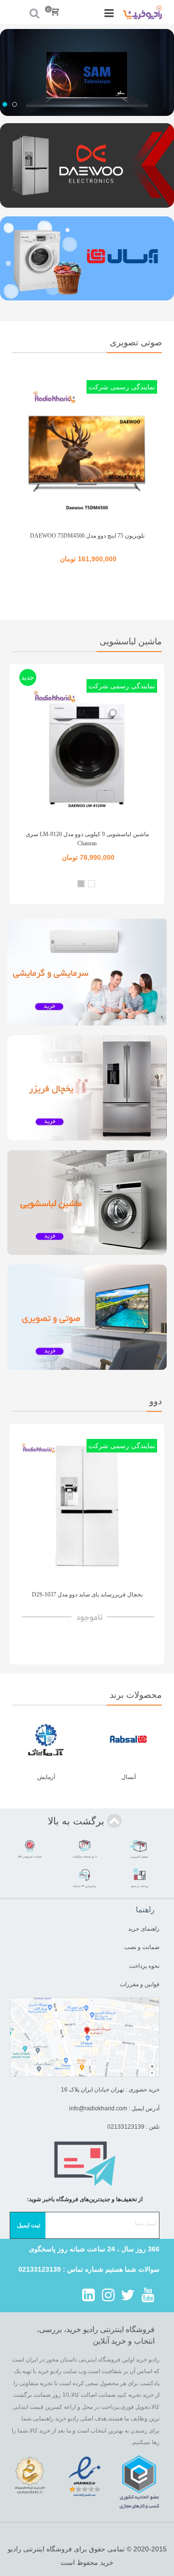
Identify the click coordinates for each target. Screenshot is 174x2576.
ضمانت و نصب (142, 1947)
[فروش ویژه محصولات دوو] (87, 165)
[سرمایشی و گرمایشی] (87, 972)
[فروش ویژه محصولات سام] (87, 72)
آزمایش (46, 1777)
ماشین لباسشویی (131, 641)
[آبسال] (129, 1739)
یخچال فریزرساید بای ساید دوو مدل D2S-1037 (87, 1594)
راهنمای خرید (144, 1929)
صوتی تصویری (136, 342)
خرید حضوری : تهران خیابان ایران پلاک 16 (110, 2090)
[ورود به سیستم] (16, 12)
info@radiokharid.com (98, 2108)
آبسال (129, 1777)
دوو (156, 1401)
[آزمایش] (46, 1739)
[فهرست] (109, 12)
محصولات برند (136, 1695)
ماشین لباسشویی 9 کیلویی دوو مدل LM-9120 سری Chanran (87, 839)
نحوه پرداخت (144, 1966)
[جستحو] (35, 12)
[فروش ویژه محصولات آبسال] (87, 259)
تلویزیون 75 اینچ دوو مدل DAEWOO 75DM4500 (87, 536)
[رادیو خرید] (143, 12)
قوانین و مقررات (139, 1984)
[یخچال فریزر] (87, 1088)
